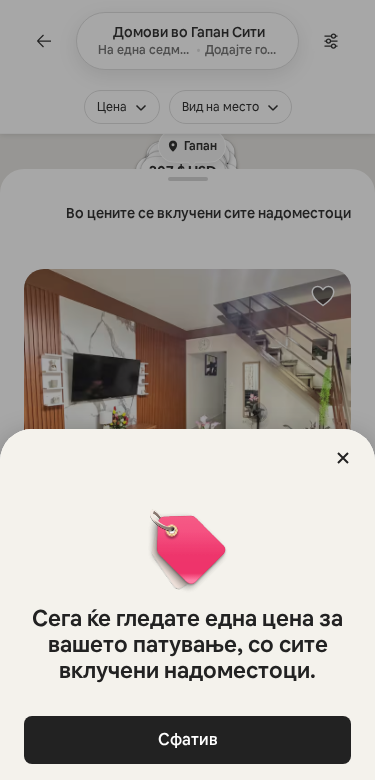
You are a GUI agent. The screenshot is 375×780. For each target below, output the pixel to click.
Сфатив (188, 739)
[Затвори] (343, 458)
